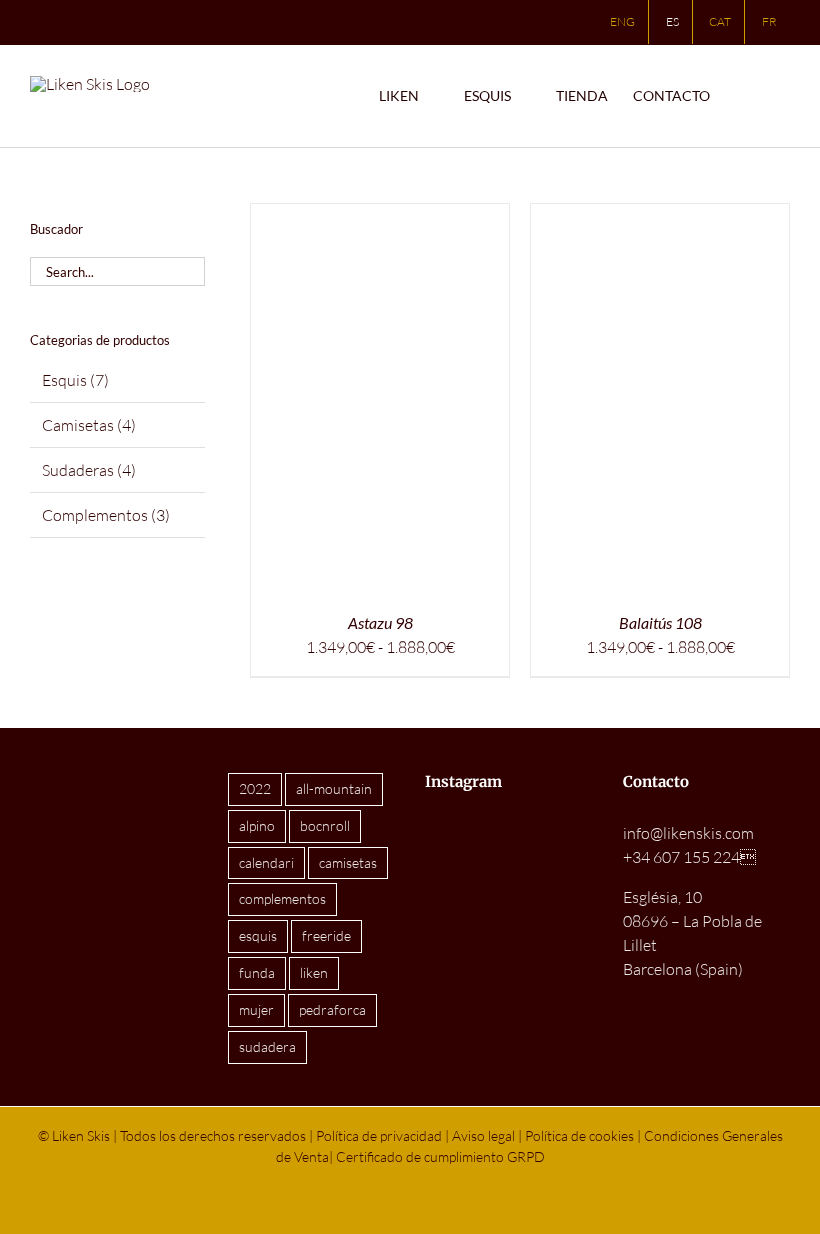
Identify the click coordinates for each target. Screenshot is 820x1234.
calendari (266, 862)
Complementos (95, 515)
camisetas (348, 862)
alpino (257, 825)
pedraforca (332, 1009)
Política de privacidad (379, 1135)
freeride (326, 935)
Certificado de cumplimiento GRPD (440, 1156)
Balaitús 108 (660, 622)
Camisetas (78, 425)
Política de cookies (579, 1135)
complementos (282, 898)
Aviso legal (483, 1135)
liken (314, 972)
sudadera (267, 1046)
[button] (784, 96)
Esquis (64, 380)
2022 (255, 788)
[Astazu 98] (380, 216)
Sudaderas (78, 470)
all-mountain (334, 788)
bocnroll (325, 825)
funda (257, 972)
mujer (256, 1009)
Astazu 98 (380, 622)
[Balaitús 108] (660, 216)
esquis (258, 935)
